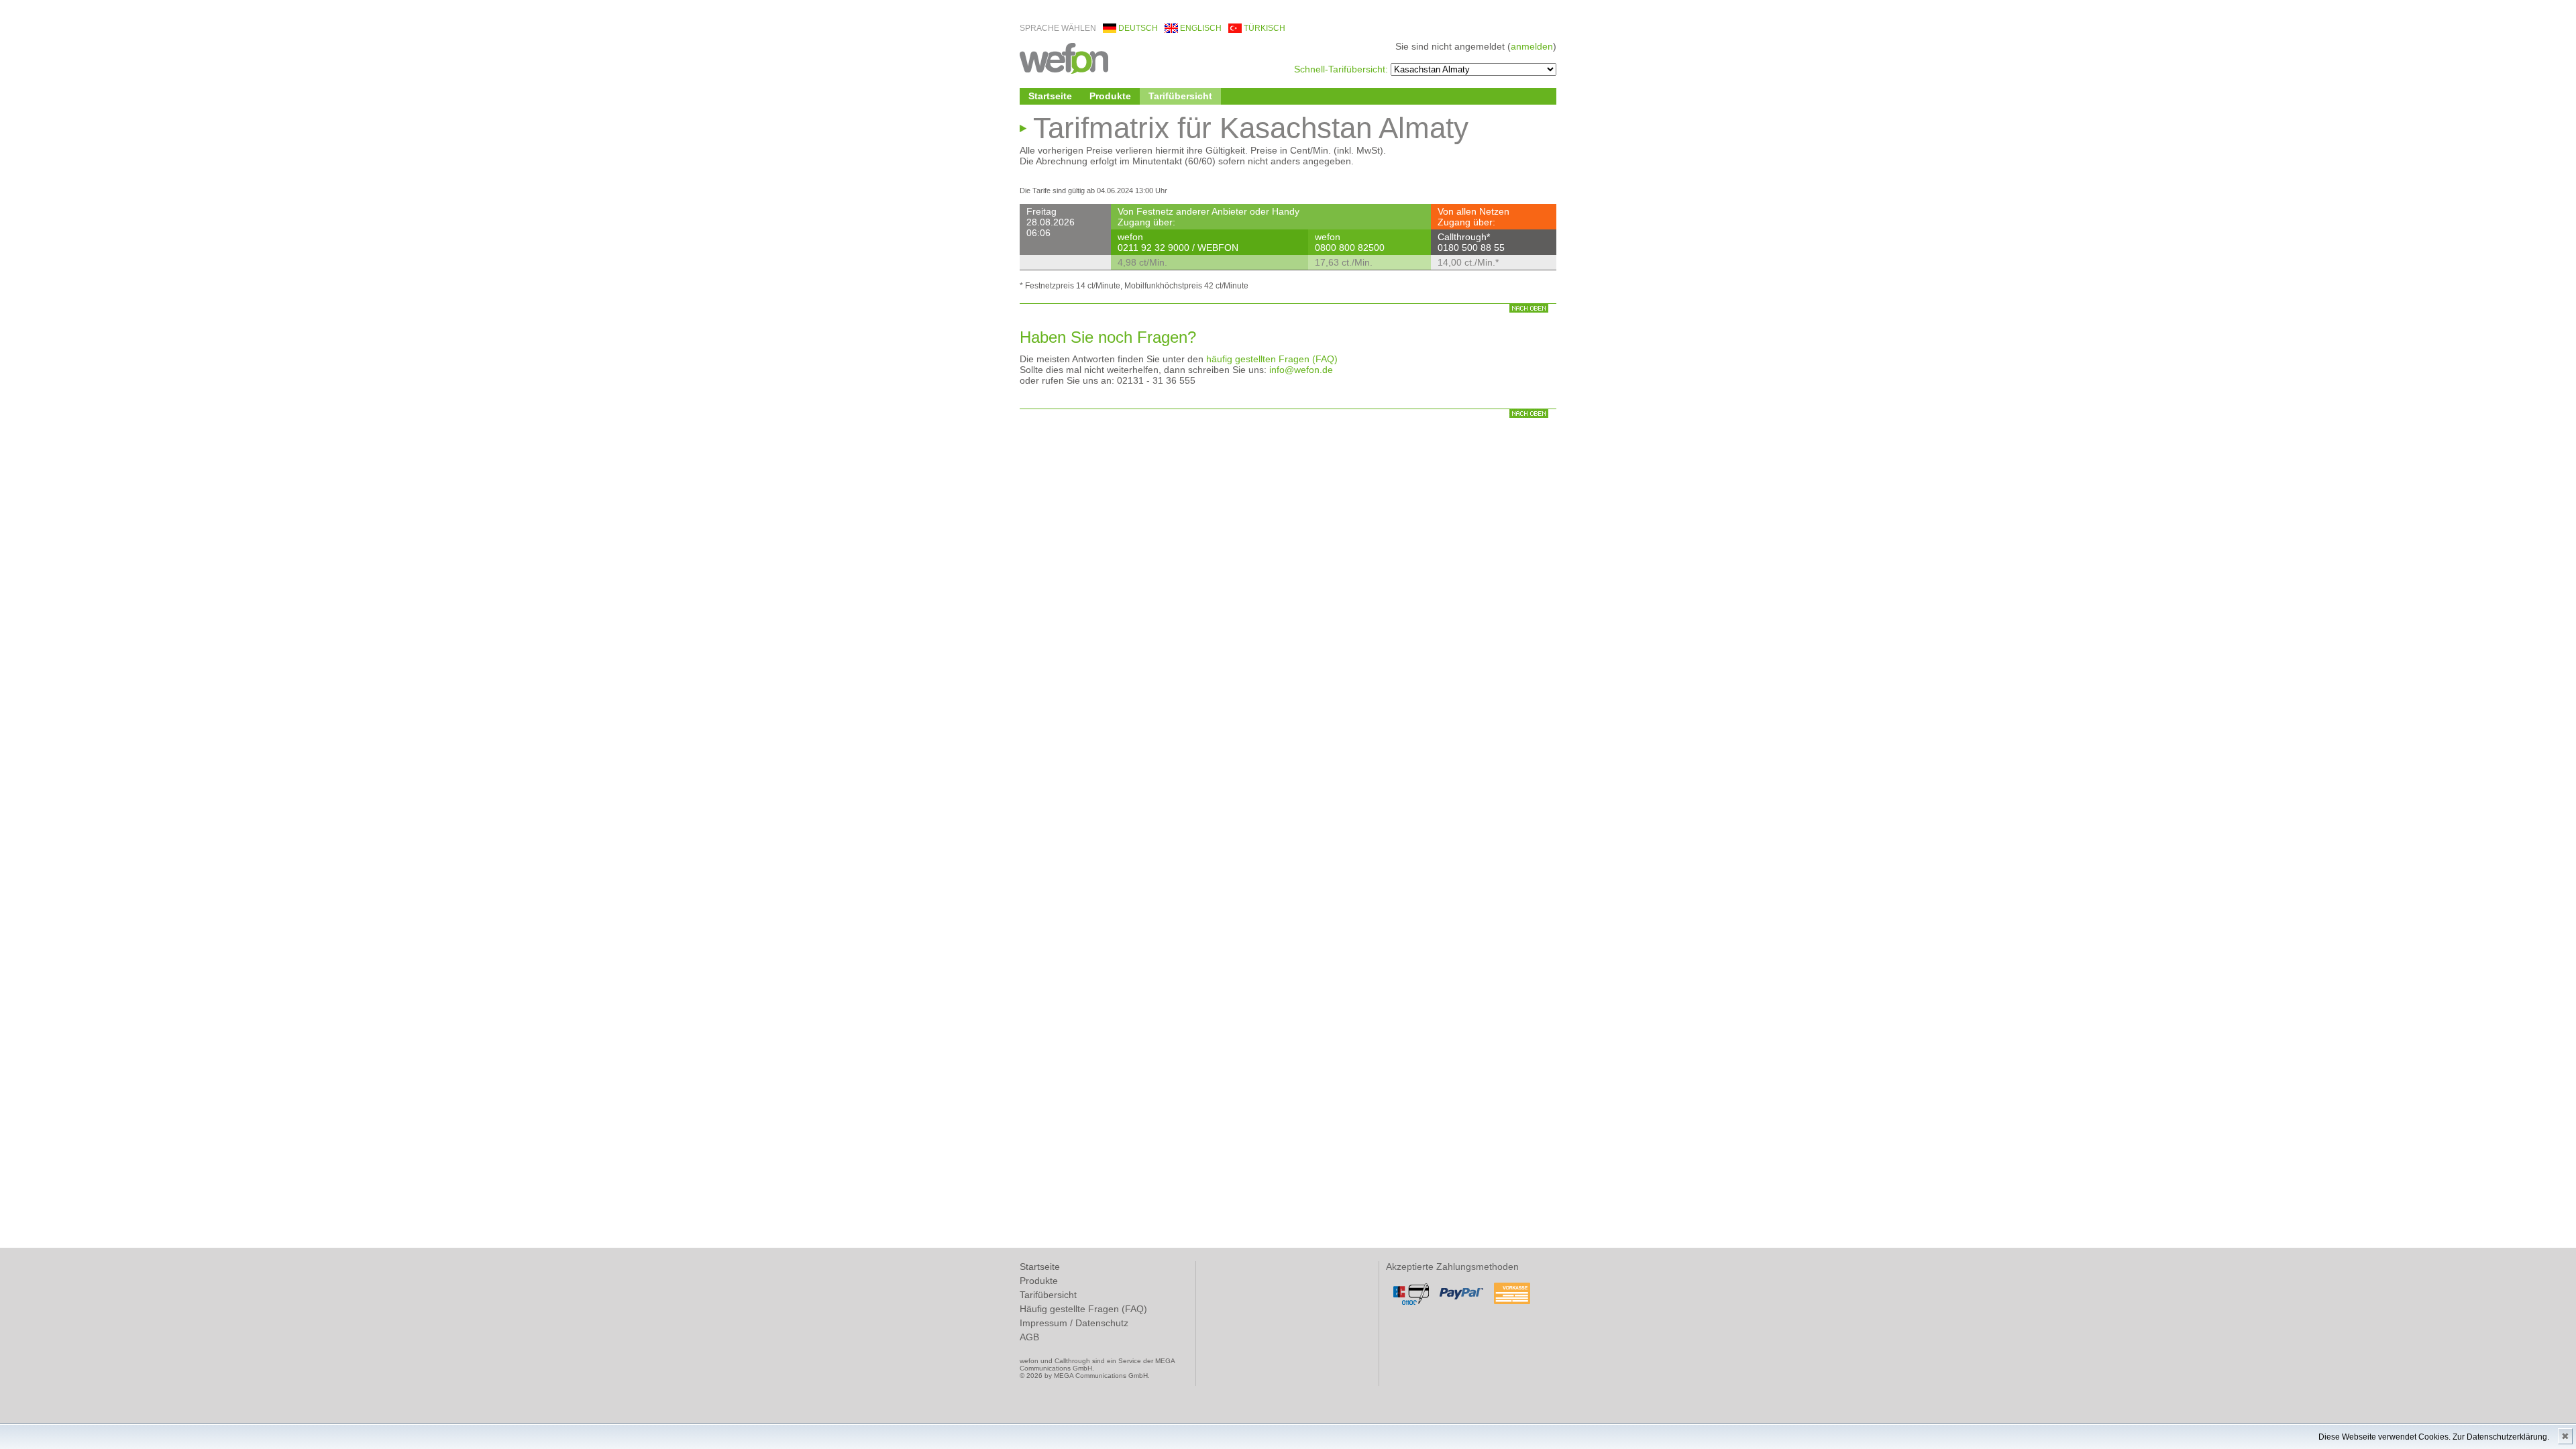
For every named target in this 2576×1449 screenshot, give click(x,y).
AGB (1029, 1337)
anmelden (1532, 46)
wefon (1064, 57)
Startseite (1050, 96)
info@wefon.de (1301, 370)
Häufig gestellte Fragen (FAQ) (1083, 1309)
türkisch (1265, 28)
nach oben (1529, 308)
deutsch (1138, 28)
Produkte (1110, 96)
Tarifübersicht (1180, 96)
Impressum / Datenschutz (1074, 1323)
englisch (1201, 28)
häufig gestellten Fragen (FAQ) (1272, 359)
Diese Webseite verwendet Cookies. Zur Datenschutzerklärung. (2434, 1437)
